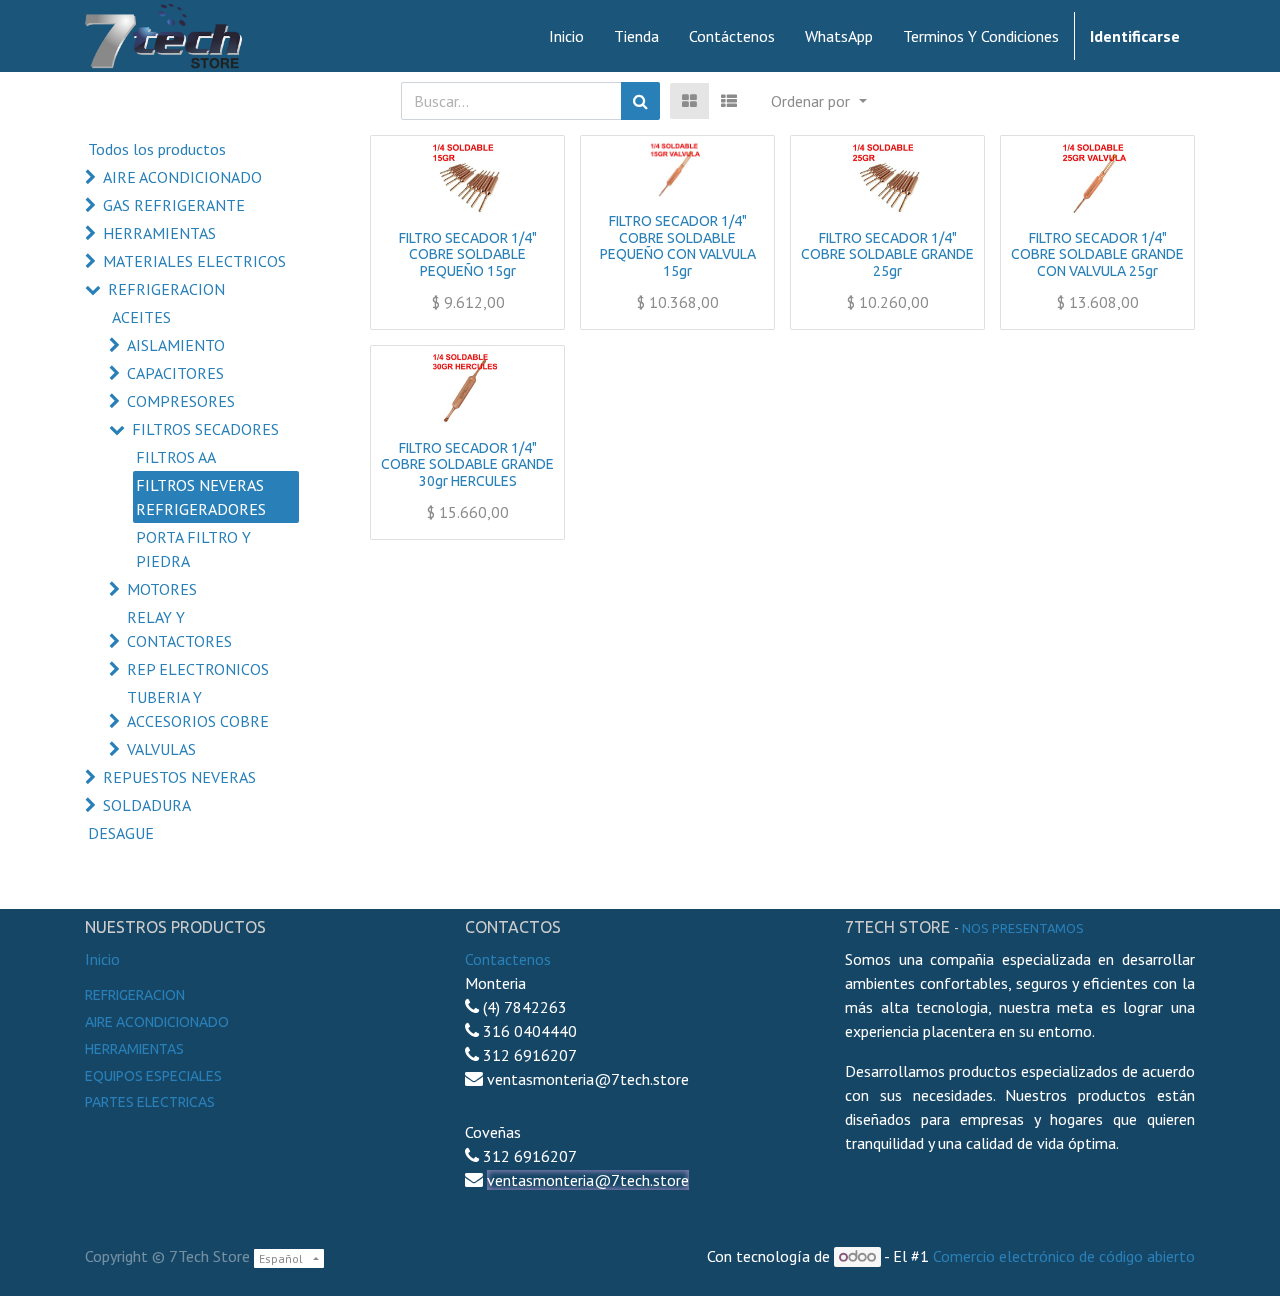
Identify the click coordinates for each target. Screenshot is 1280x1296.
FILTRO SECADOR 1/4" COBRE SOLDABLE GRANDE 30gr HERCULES (467, 465)
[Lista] (729, 101)
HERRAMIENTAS (159, 233)
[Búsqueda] (640, 101)
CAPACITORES (175, 373)
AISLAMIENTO (176, 345)
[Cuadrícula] (689, 101)
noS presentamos (1023, 928)
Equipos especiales (153, 1076)
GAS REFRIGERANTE (174, 205)
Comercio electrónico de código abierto (1064, 1256)
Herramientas (134, 1049)
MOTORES (162, 589)
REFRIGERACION (166, 289)
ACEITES (141, 317)
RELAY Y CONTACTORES (179, 629)
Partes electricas (150, 1102)
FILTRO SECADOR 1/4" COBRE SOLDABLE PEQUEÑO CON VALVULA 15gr (678, 246)
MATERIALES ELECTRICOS (194, 261)
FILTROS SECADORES (205, 429)
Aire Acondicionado (157, 1022)
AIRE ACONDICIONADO (182, 177)
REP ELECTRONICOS (198, 669)
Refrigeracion (135, 995)
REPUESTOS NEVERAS (179, 777)
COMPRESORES (181, 401)
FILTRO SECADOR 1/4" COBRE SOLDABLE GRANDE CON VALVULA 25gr (1097, 255)
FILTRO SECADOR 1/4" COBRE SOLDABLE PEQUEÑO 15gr (468, 255)
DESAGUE (121, 833)
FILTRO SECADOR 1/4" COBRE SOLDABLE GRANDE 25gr (887, 255)
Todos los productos (157, 149)
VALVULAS (161, 749)
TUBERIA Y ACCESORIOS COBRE (198, 709)
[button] (818, 101)
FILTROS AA (176, 457)
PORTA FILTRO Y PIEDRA (193, 549)
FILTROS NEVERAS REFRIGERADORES (201, 497)
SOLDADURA (147, 805)
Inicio (102, 959)
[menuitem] (566, 36)
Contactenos (508, 959)
